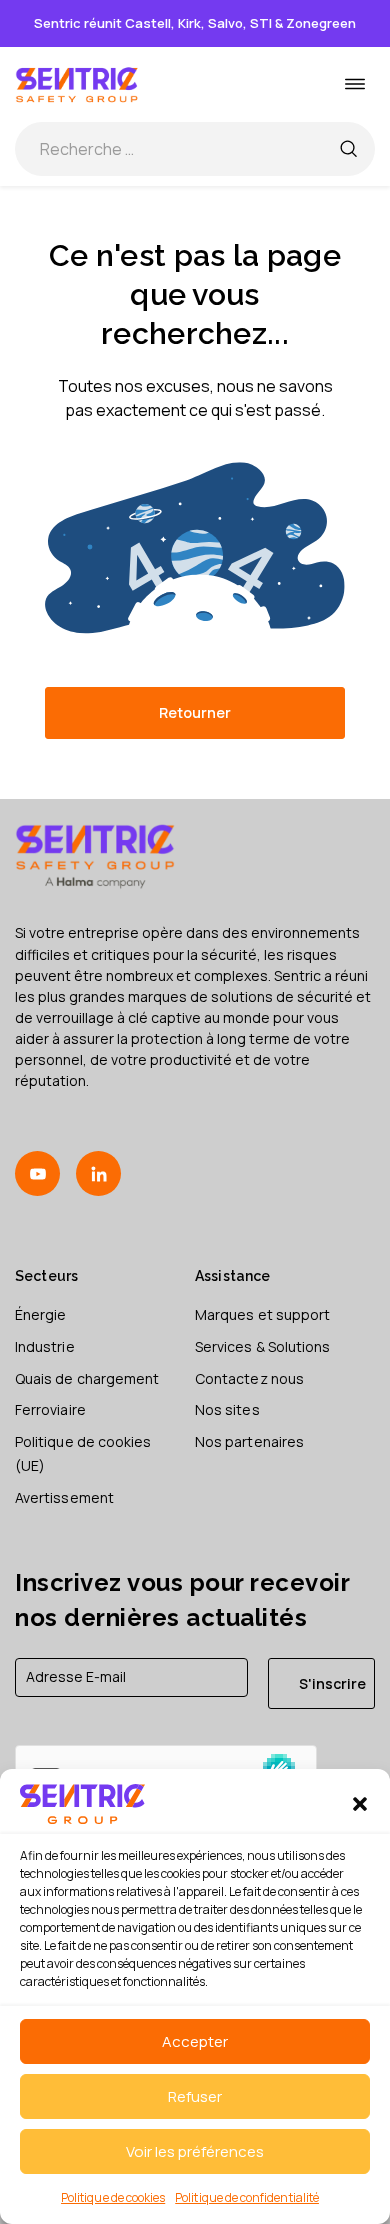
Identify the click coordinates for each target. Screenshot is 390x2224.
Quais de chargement (87, 1378)
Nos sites (227, 1409)
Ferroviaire (50, 1409)
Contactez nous (249, 1378)
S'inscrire (332, 1683)
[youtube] (37, 1173)
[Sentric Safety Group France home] (77, 84)
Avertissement (64, 1497)
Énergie (41, 1314)
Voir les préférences (195, 2151)
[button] (360, 1804)
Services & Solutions (262, 1346)
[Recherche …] (348, 149)
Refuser (195, 2096)
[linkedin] (98, 1173)
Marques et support (262, 1314)
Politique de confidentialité (247, 2197)
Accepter (195, 2041)
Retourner (195, 712)
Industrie (45, 1346)
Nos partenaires (249, 1441)
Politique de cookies (113, 2197)
